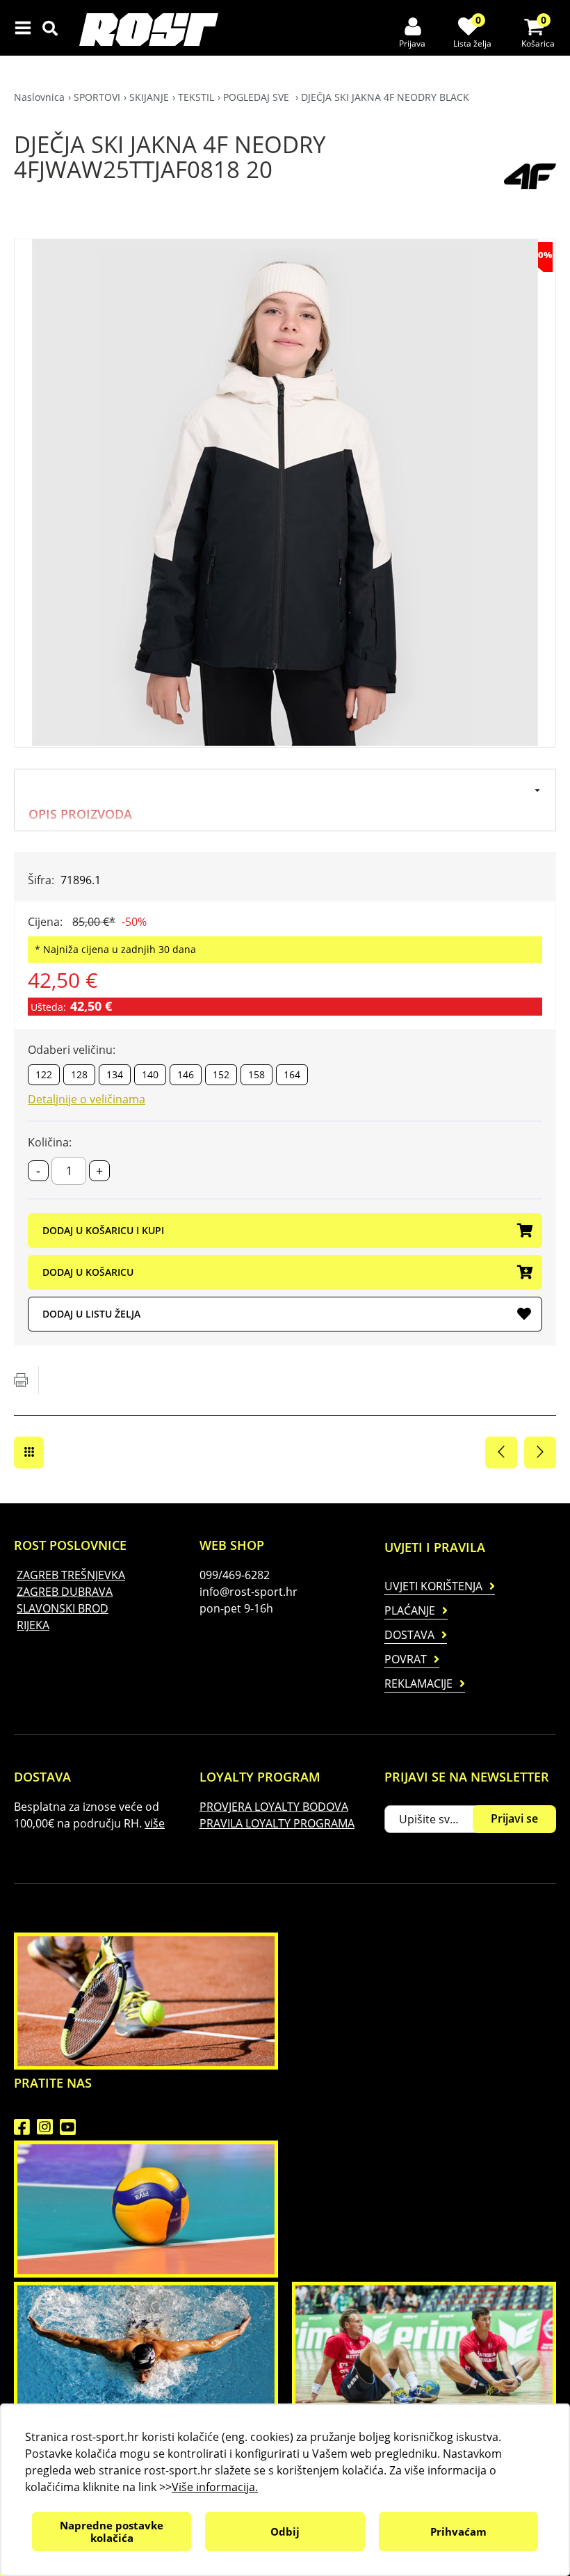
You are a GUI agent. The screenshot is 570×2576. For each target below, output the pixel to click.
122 (44, 1074)
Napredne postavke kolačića (112, 2531)
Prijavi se (514, 1818)
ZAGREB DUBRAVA (65, 1592)
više (155, 1823)
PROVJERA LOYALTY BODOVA (274, 1807)
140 (150, 1074)
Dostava (409, 1635)
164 (292, 1074)
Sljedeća (540, 1453)
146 (186, 1074)
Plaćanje (410, 1610)
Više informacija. (215, 2487)
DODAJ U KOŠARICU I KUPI (103, 1230)
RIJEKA (33, 1625)
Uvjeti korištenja (433, 1586)
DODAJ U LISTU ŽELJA (91, 1314)
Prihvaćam (458, 2531)
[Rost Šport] (152, 30)
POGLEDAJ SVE (258, 97)
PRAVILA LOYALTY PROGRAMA (277, 1823)
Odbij (285, 2531)
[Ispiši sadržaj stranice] (21, 1380)
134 (115, 1074)
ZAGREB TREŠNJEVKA (71, 1575)
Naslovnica (39, 97)
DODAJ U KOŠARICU (88, 1272)
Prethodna (501, 1453)
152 (221, 1074)
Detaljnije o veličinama (87, 1099)
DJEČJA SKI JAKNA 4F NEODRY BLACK (385, 97)
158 (256, 1074)
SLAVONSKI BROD (63, 1608)
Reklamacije (418, 1683)
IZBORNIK (26, 28)
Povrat (406, 1659)
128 (79, 1074)
